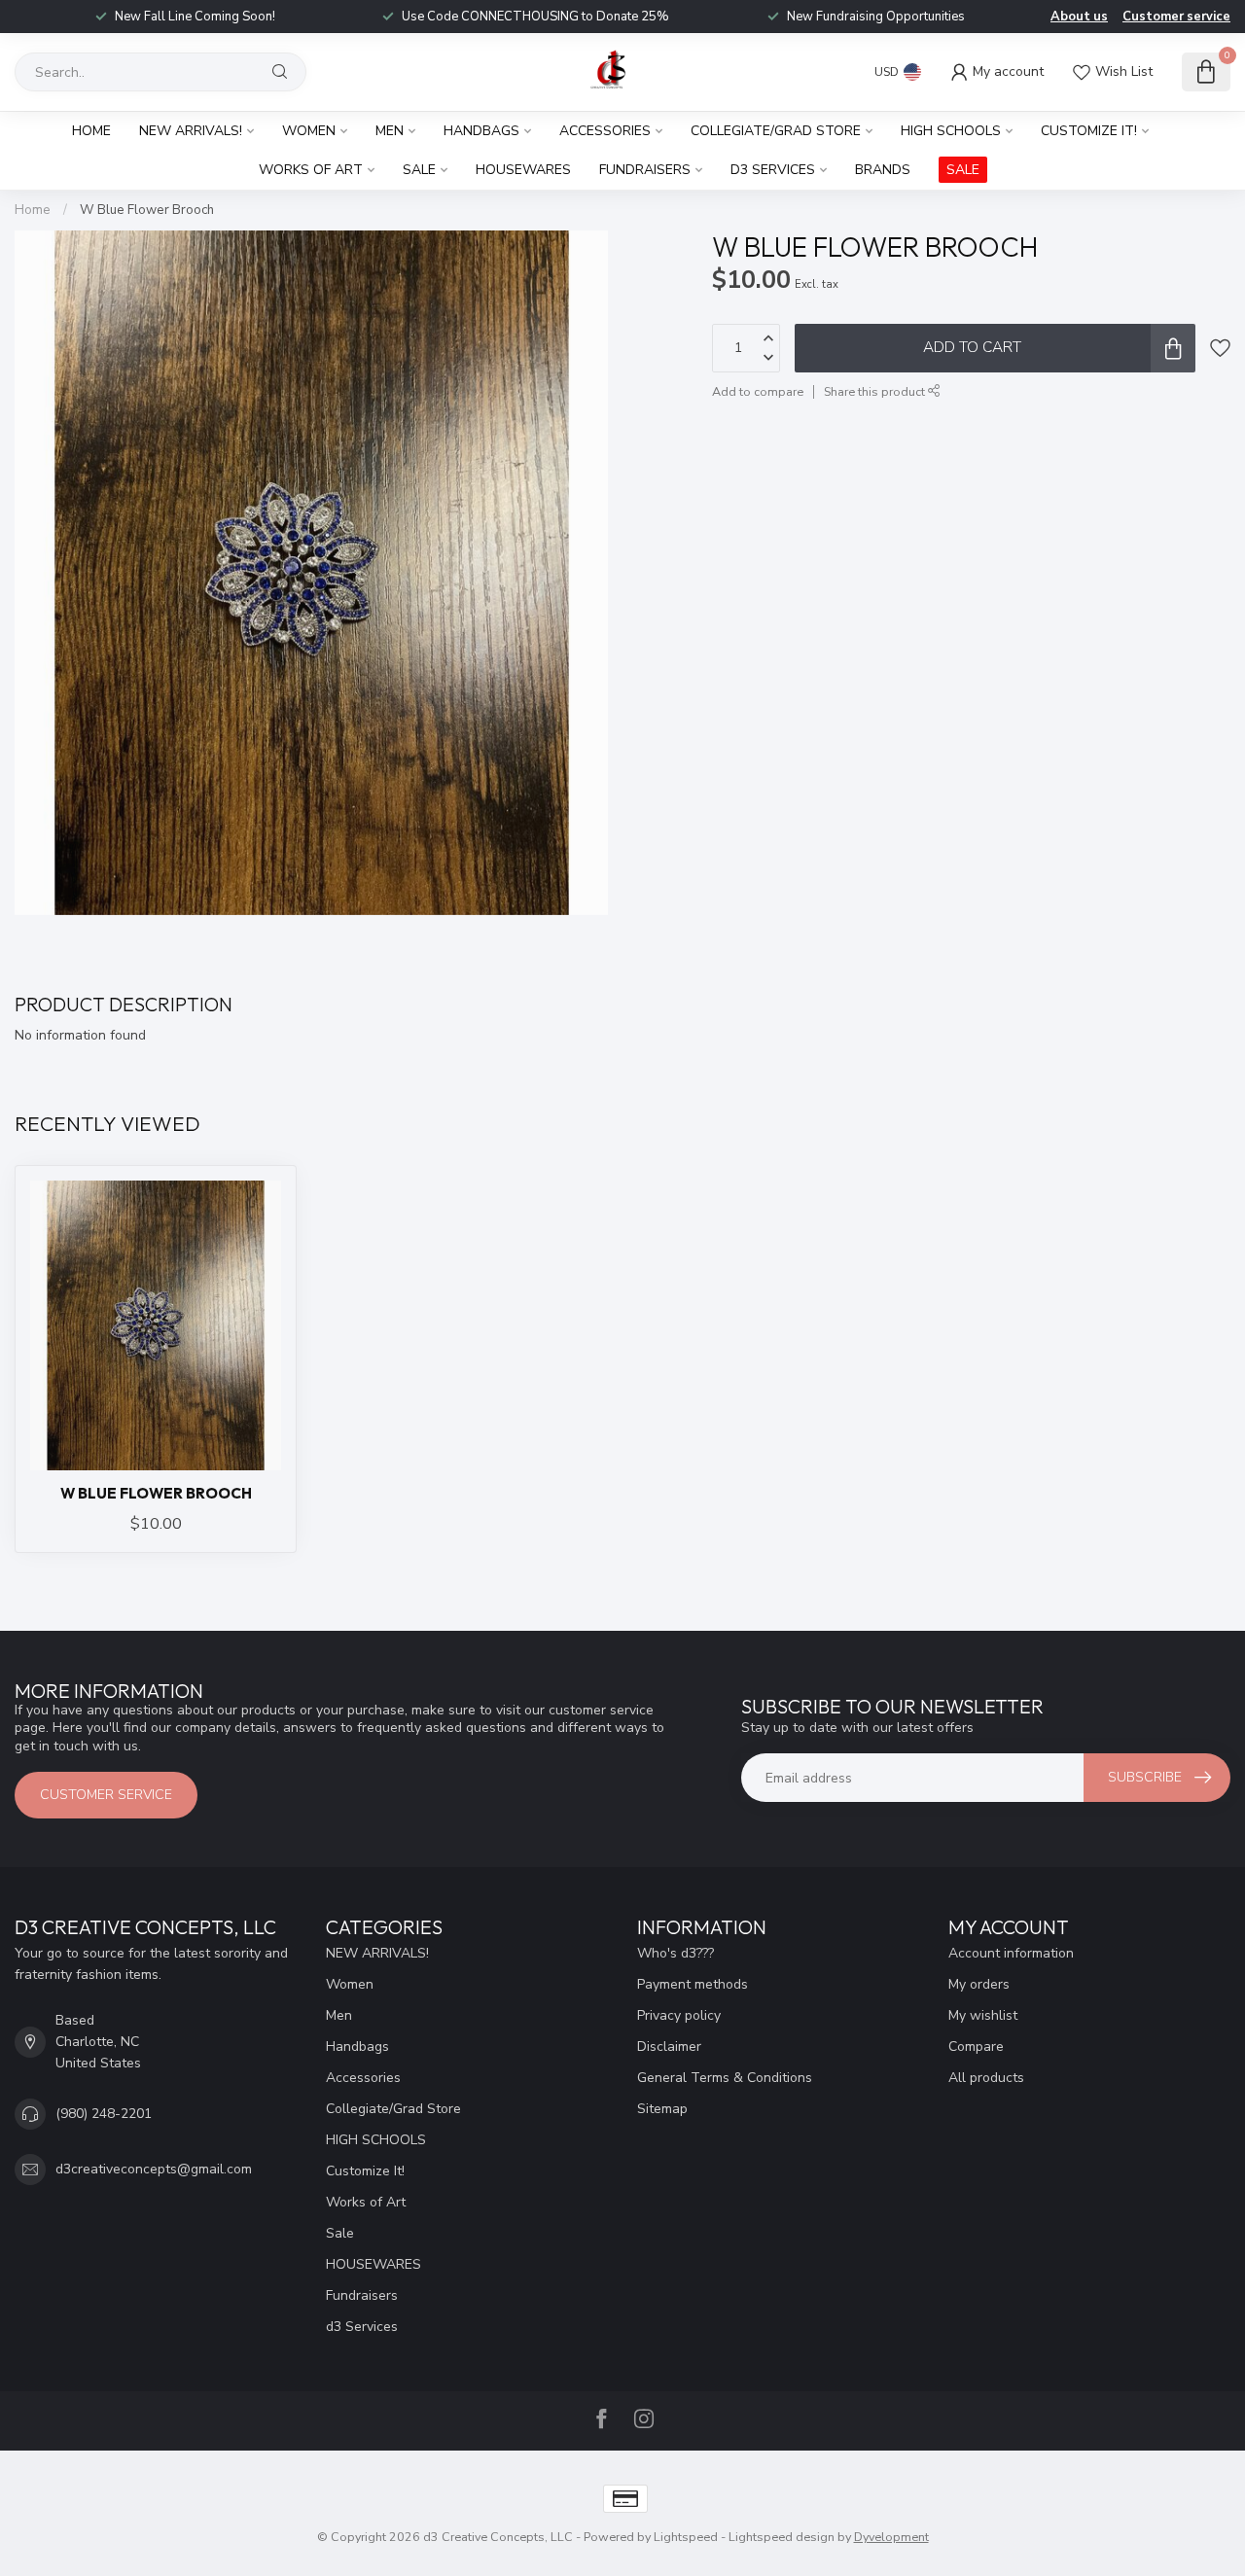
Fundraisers (645, 170)
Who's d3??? (676, 1953)
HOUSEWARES (523, 170)
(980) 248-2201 (104, 2114)
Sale (419, 170)
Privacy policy (679, 2015)
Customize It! (1089, 131)
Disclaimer (669, 2047)
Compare (976, 2047)
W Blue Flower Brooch (147, 210)
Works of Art (311, 170)
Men (390, 131)
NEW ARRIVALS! (191, 131)
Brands (883, 170)
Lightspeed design (782, 2537)
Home (91, 131)
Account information (1011, 1953)
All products (986, 2078)
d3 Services (773, 170)
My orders (979, 1984)
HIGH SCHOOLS (951, 131)
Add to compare (758, 391)
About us (1079, 17)
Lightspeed (686, 2537)
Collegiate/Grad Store (776, 131)
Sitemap (662, 2109)
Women (309, 131)
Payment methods (693, 1984)
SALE (963, 170)
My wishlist (983, 2015)
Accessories (605, 131)
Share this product (876, 391)
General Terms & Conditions (725, 2078)
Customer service (1176, 17)
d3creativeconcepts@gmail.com (154, 2169)
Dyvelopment (891, 2537)
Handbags (481, 131)
